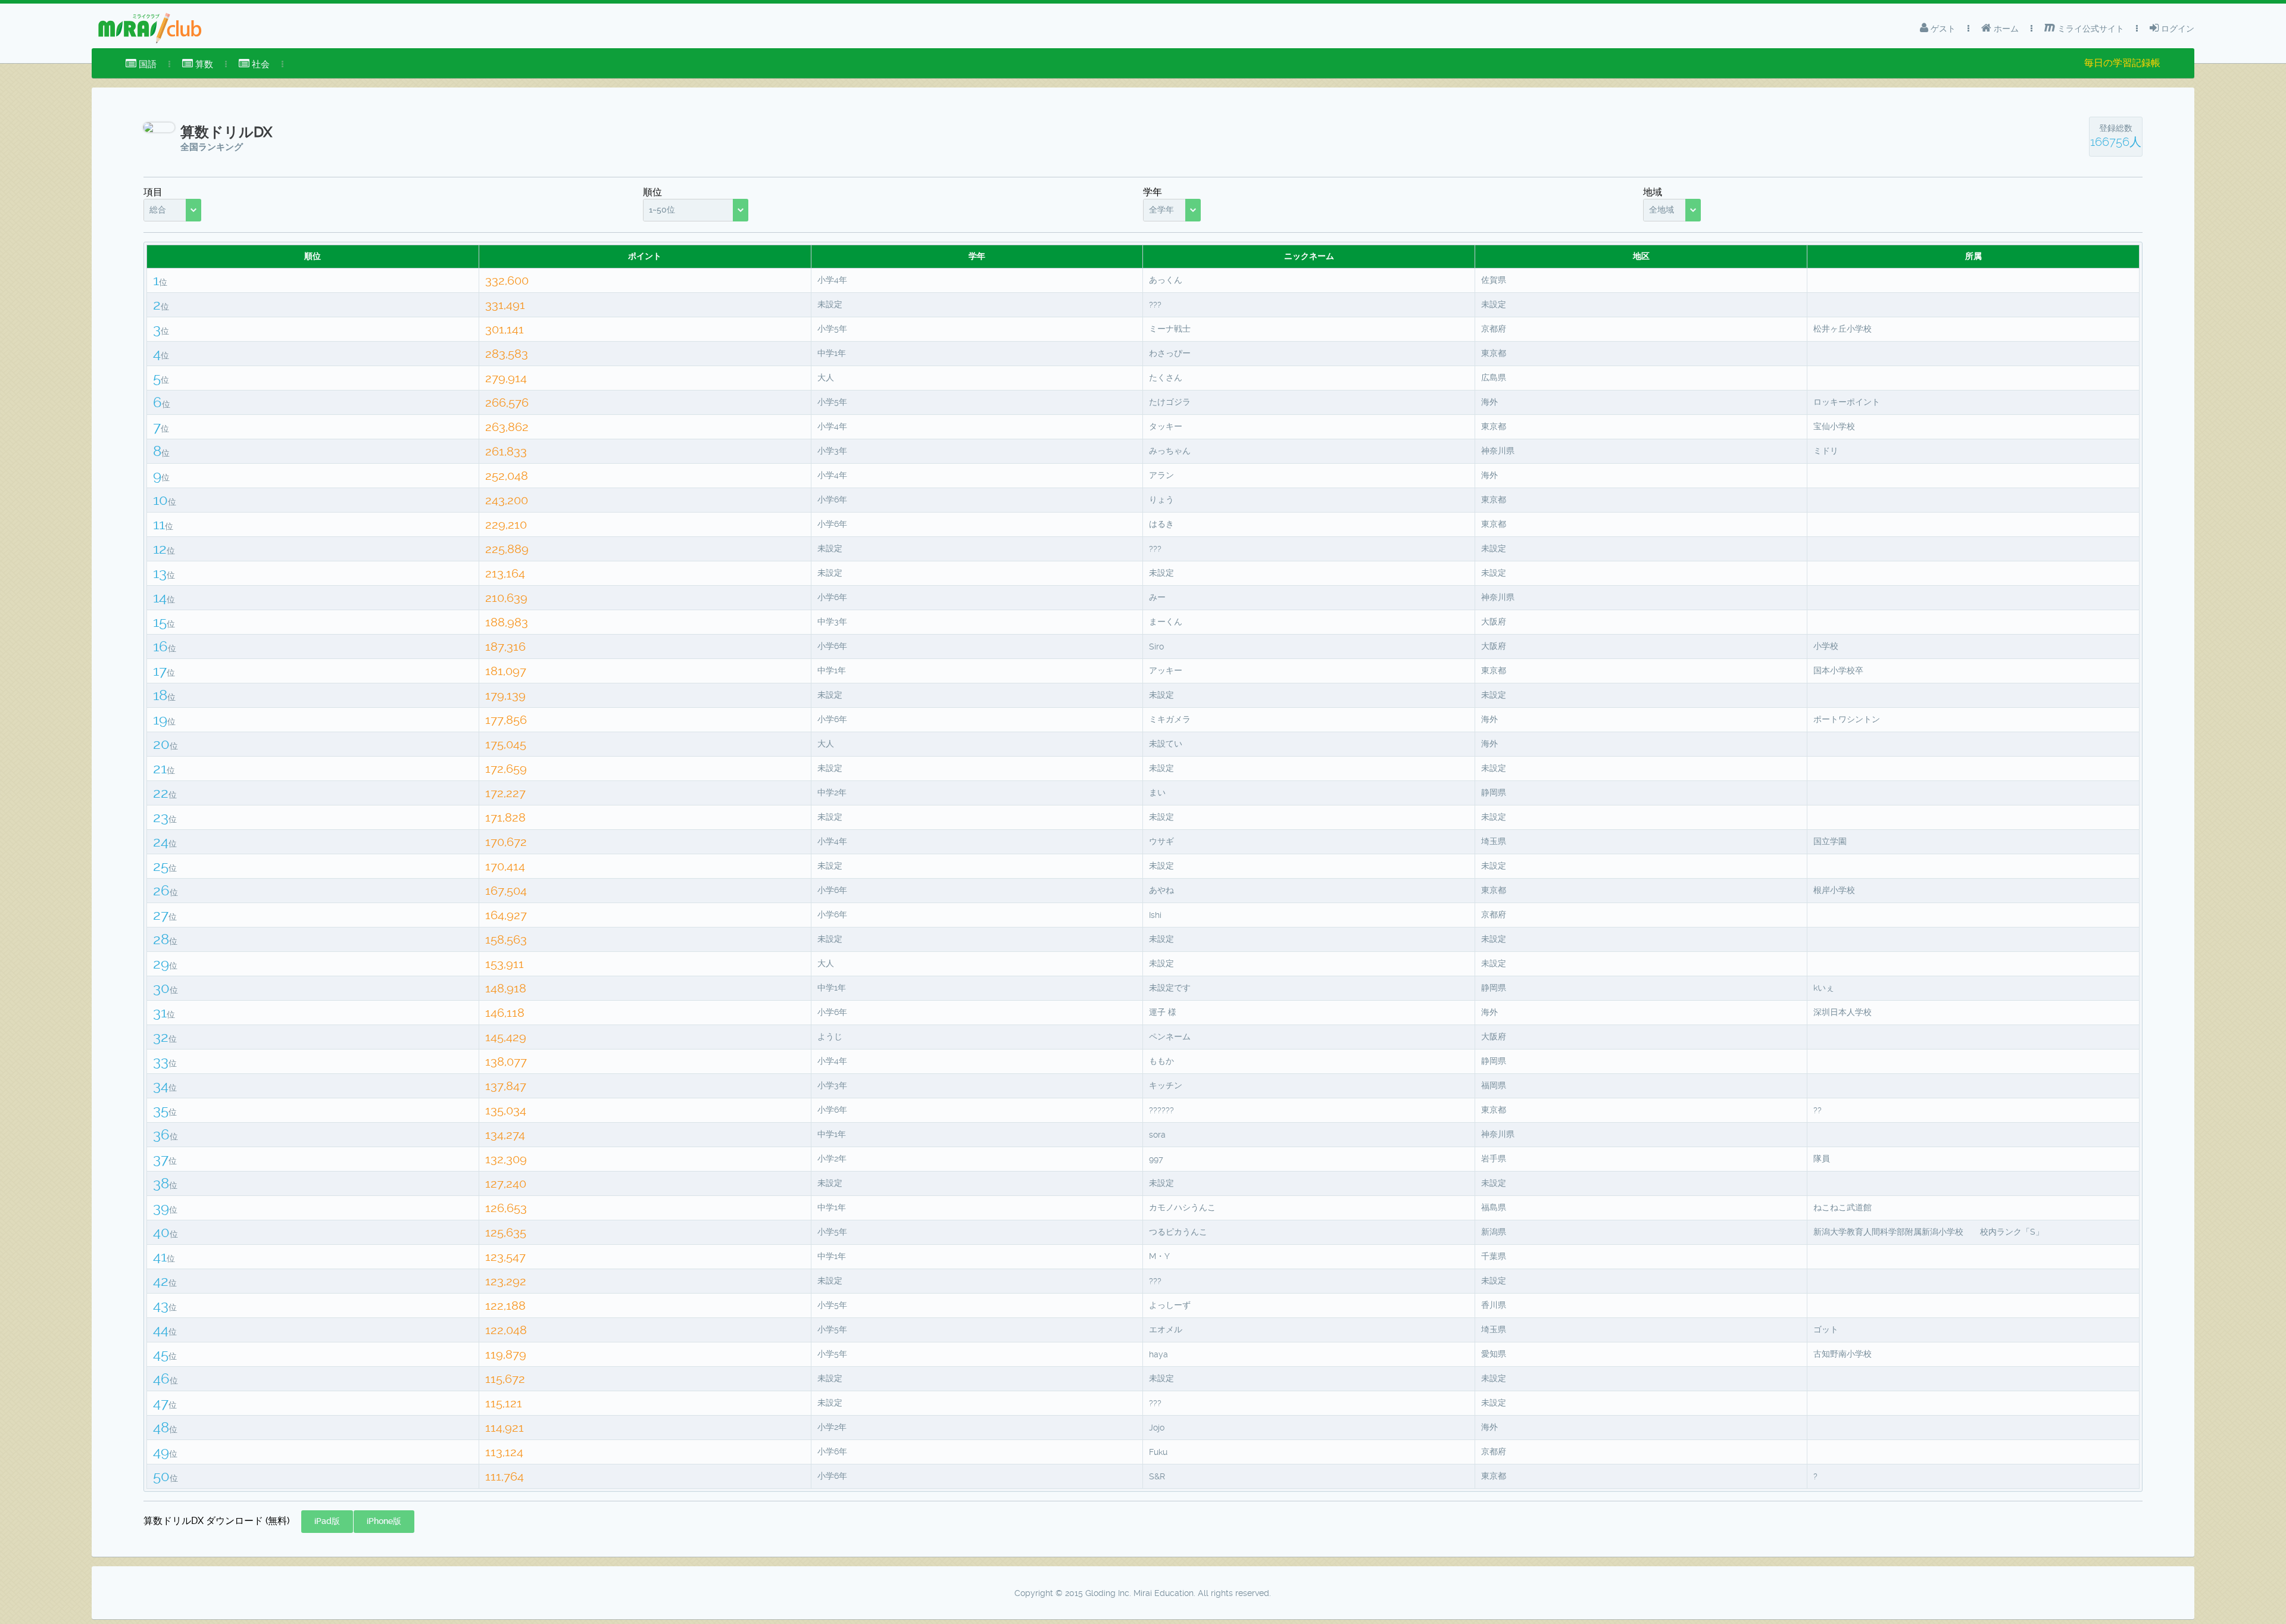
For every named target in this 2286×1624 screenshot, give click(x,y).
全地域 (1662, 210)
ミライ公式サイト (2090, 29)
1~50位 (662, 210)
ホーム (2005, 29)
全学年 (1161, 210)
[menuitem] (141, 64)
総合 (158, 210)
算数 (203, 64)
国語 (146, 64)
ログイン (2176, 29)
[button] (327, 1522)
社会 (260, 64)
